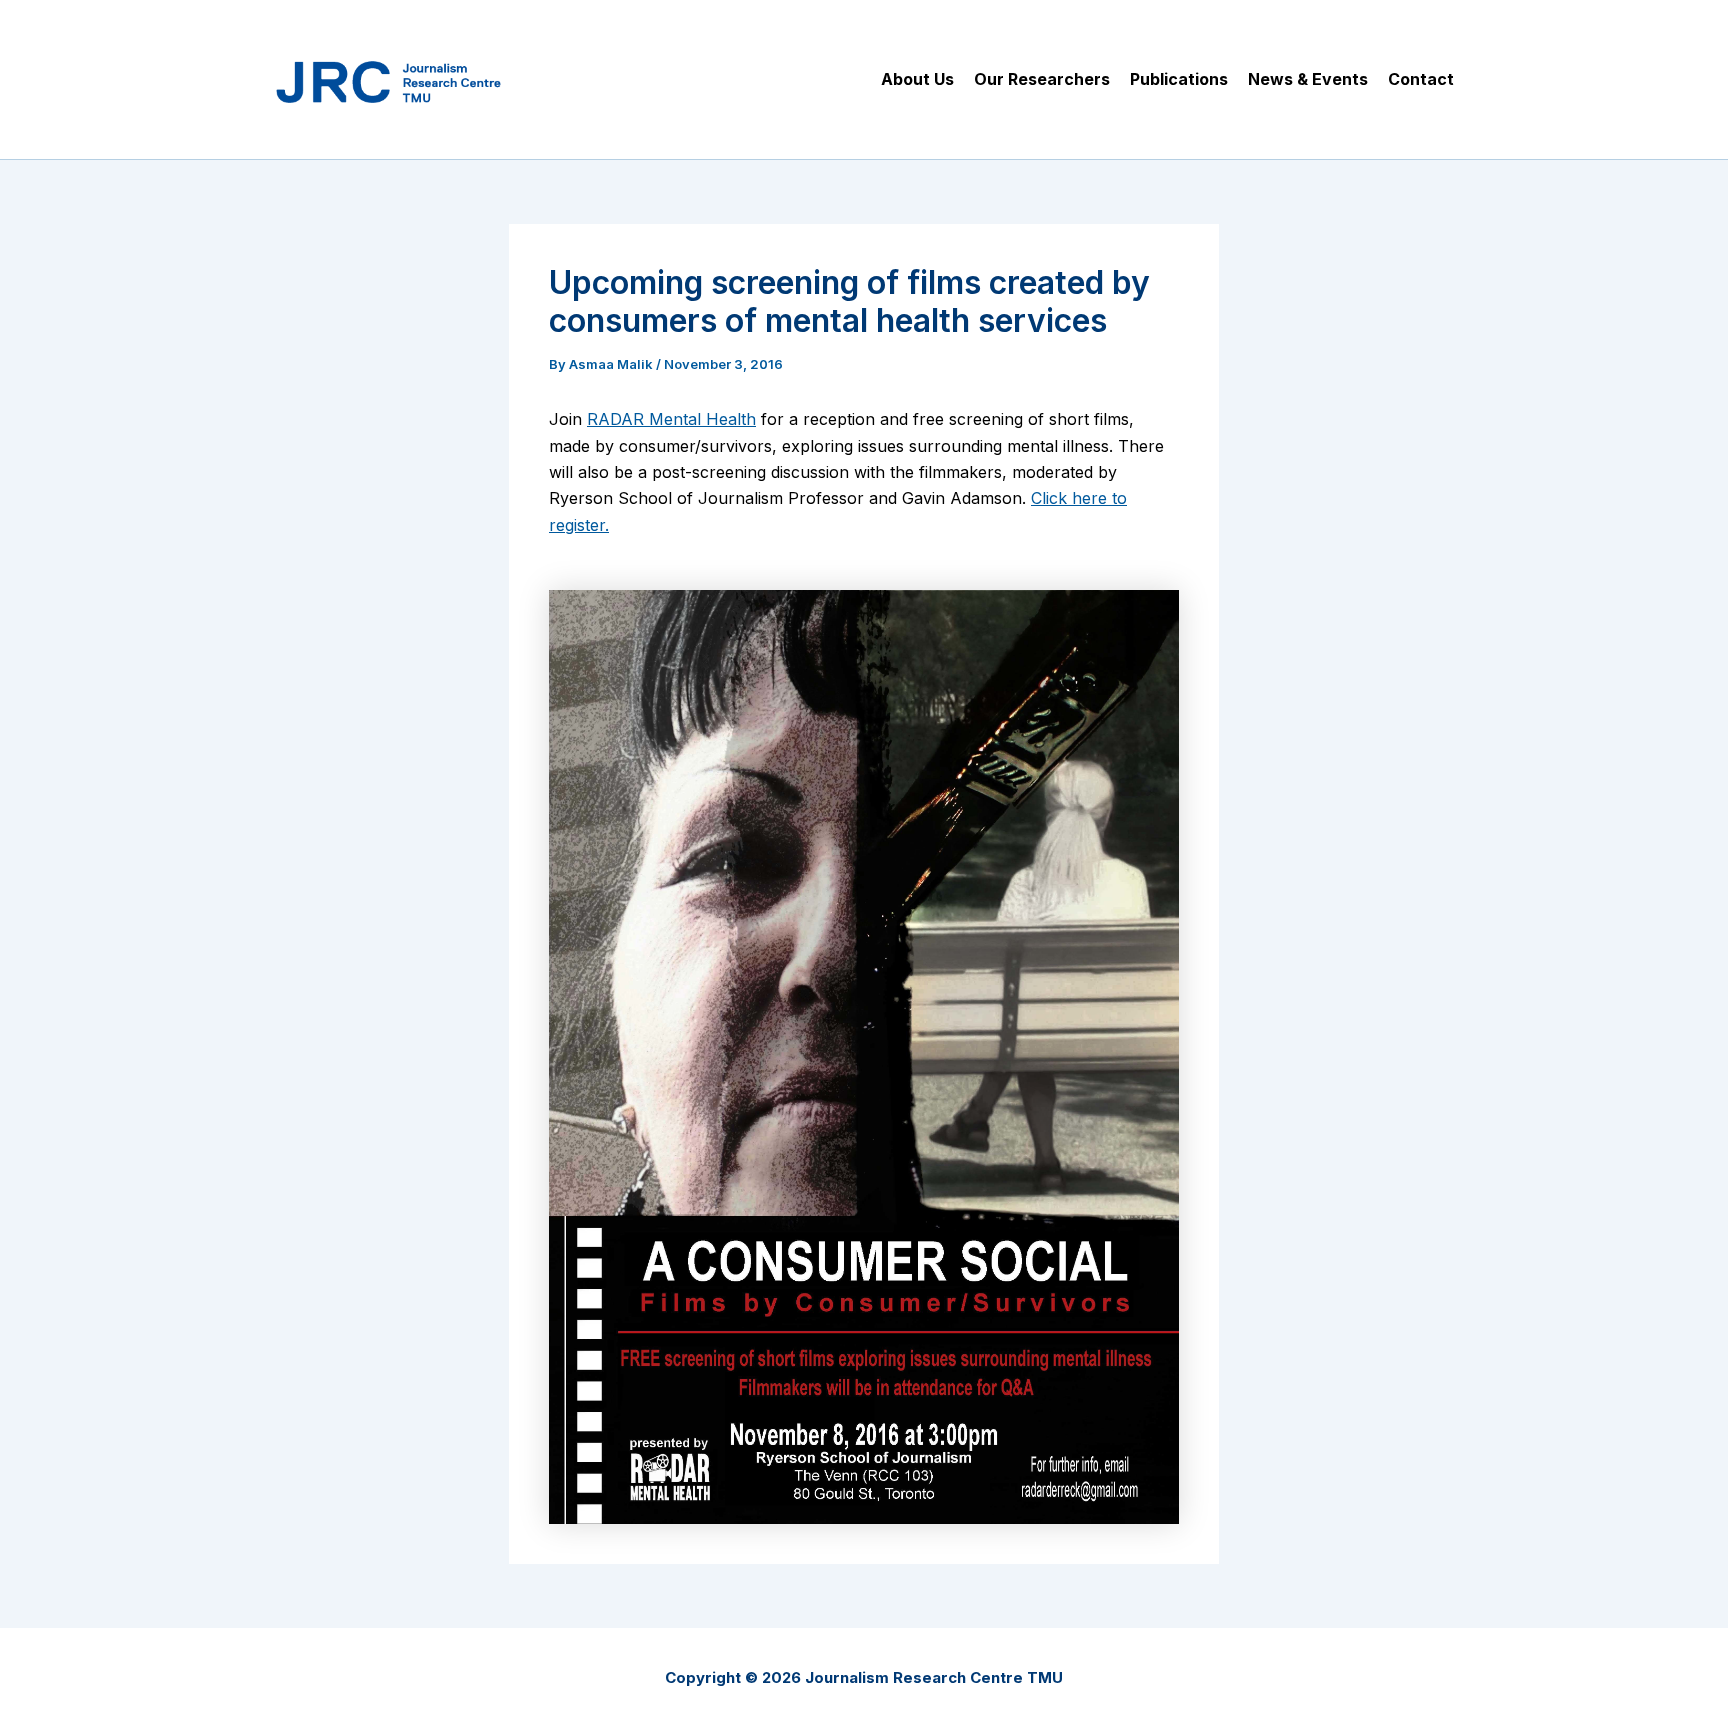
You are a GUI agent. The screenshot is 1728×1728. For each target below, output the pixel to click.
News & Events (1308, 79)
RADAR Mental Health (671, 419)
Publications (1179, 79)
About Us (917, 79)
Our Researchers (1042, 79)
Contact (1421, 79)
